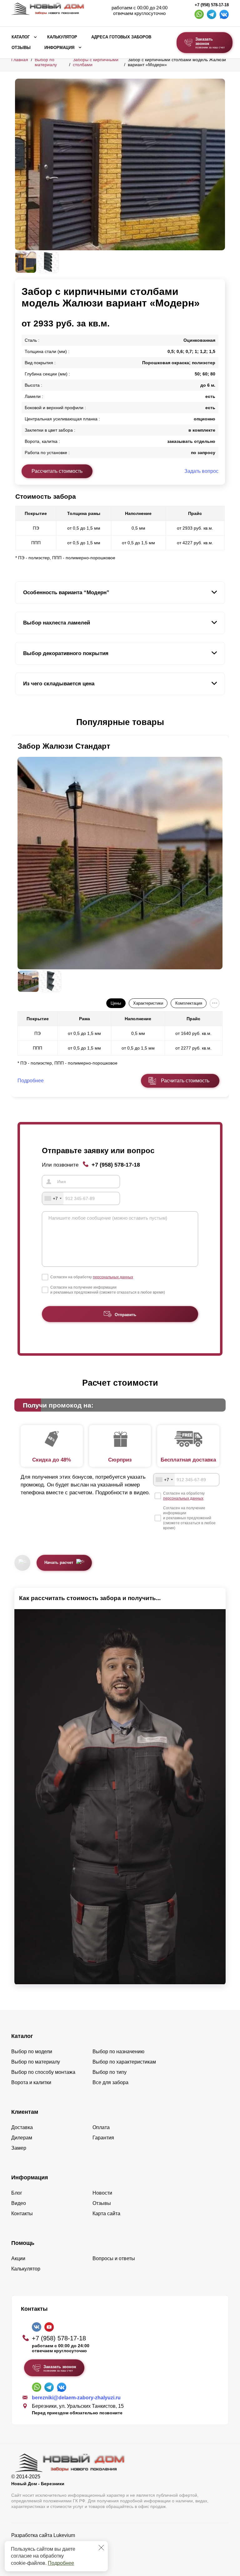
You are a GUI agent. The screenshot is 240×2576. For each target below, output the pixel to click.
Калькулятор (62, 37)
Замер (19, 2148)
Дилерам (22, 2138)
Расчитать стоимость (185, 1081)
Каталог (21, 37)
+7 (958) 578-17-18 (212, 5)
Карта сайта (106, 2214)
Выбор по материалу (46, 62)
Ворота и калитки (31, 2082)
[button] (19, 722)
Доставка (22, 2127)
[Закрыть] (101, 2548)
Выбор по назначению (118, 2052)
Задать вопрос (201, 471)
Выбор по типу (110, 2072)
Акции (18, 2258)
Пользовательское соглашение (47, 2551)
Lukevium (64, 2535)
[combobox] (53, 1198)
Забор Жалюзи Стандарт (64, 746)
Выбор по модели (32, 2052)
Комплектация (189, 1003)
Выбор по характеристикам (124, 2062)
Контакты (22, 2214)
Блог (17, 2193)
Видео (19, 2203)
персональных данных (113, 1277)
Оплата (101, 2127)
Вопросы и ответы (114, 2258)
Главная (20, 60)
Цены (116, 1003)
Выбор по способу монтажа (43, 2072)
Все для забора (110, 2082)
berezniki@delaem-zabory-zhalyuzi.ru (76, 2398)
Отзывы (21, 48)
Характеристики (148, 1003)
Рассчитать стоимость (57, 471)
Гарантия (103, 2138)
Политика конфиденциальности (48, 2544)
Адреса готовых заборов (121, 37)
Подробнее (61, 2563)
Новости (102, 2193)
